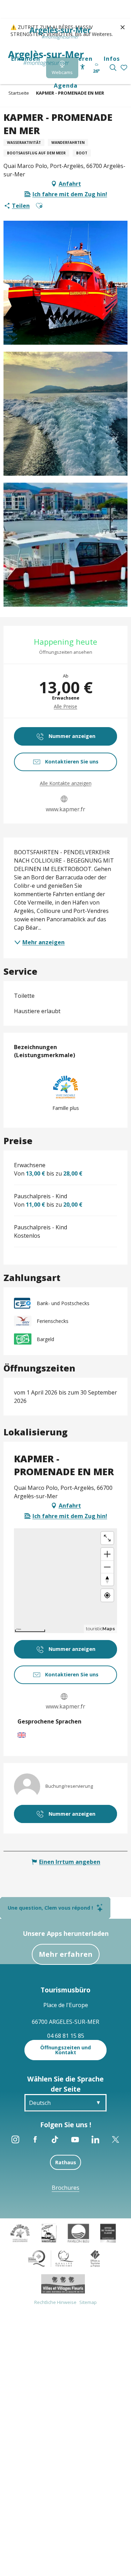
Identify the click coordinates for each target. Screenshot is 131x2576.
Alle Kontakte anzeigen (66, 783)
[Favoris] (125, 68)
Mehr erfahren (66, 1954)
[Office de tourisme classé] (108, 2232)
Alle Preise (65, 706)
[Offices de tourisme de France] (95, 2258)
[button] (113, 68)
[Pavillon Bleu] (78, 2232)
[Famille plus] (20, 2232)
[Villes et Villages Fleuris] (63, 2283)
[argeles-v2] (46, 58)
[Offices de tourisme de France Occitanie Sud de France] (51, 2258)
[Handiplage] (49, 2232)
